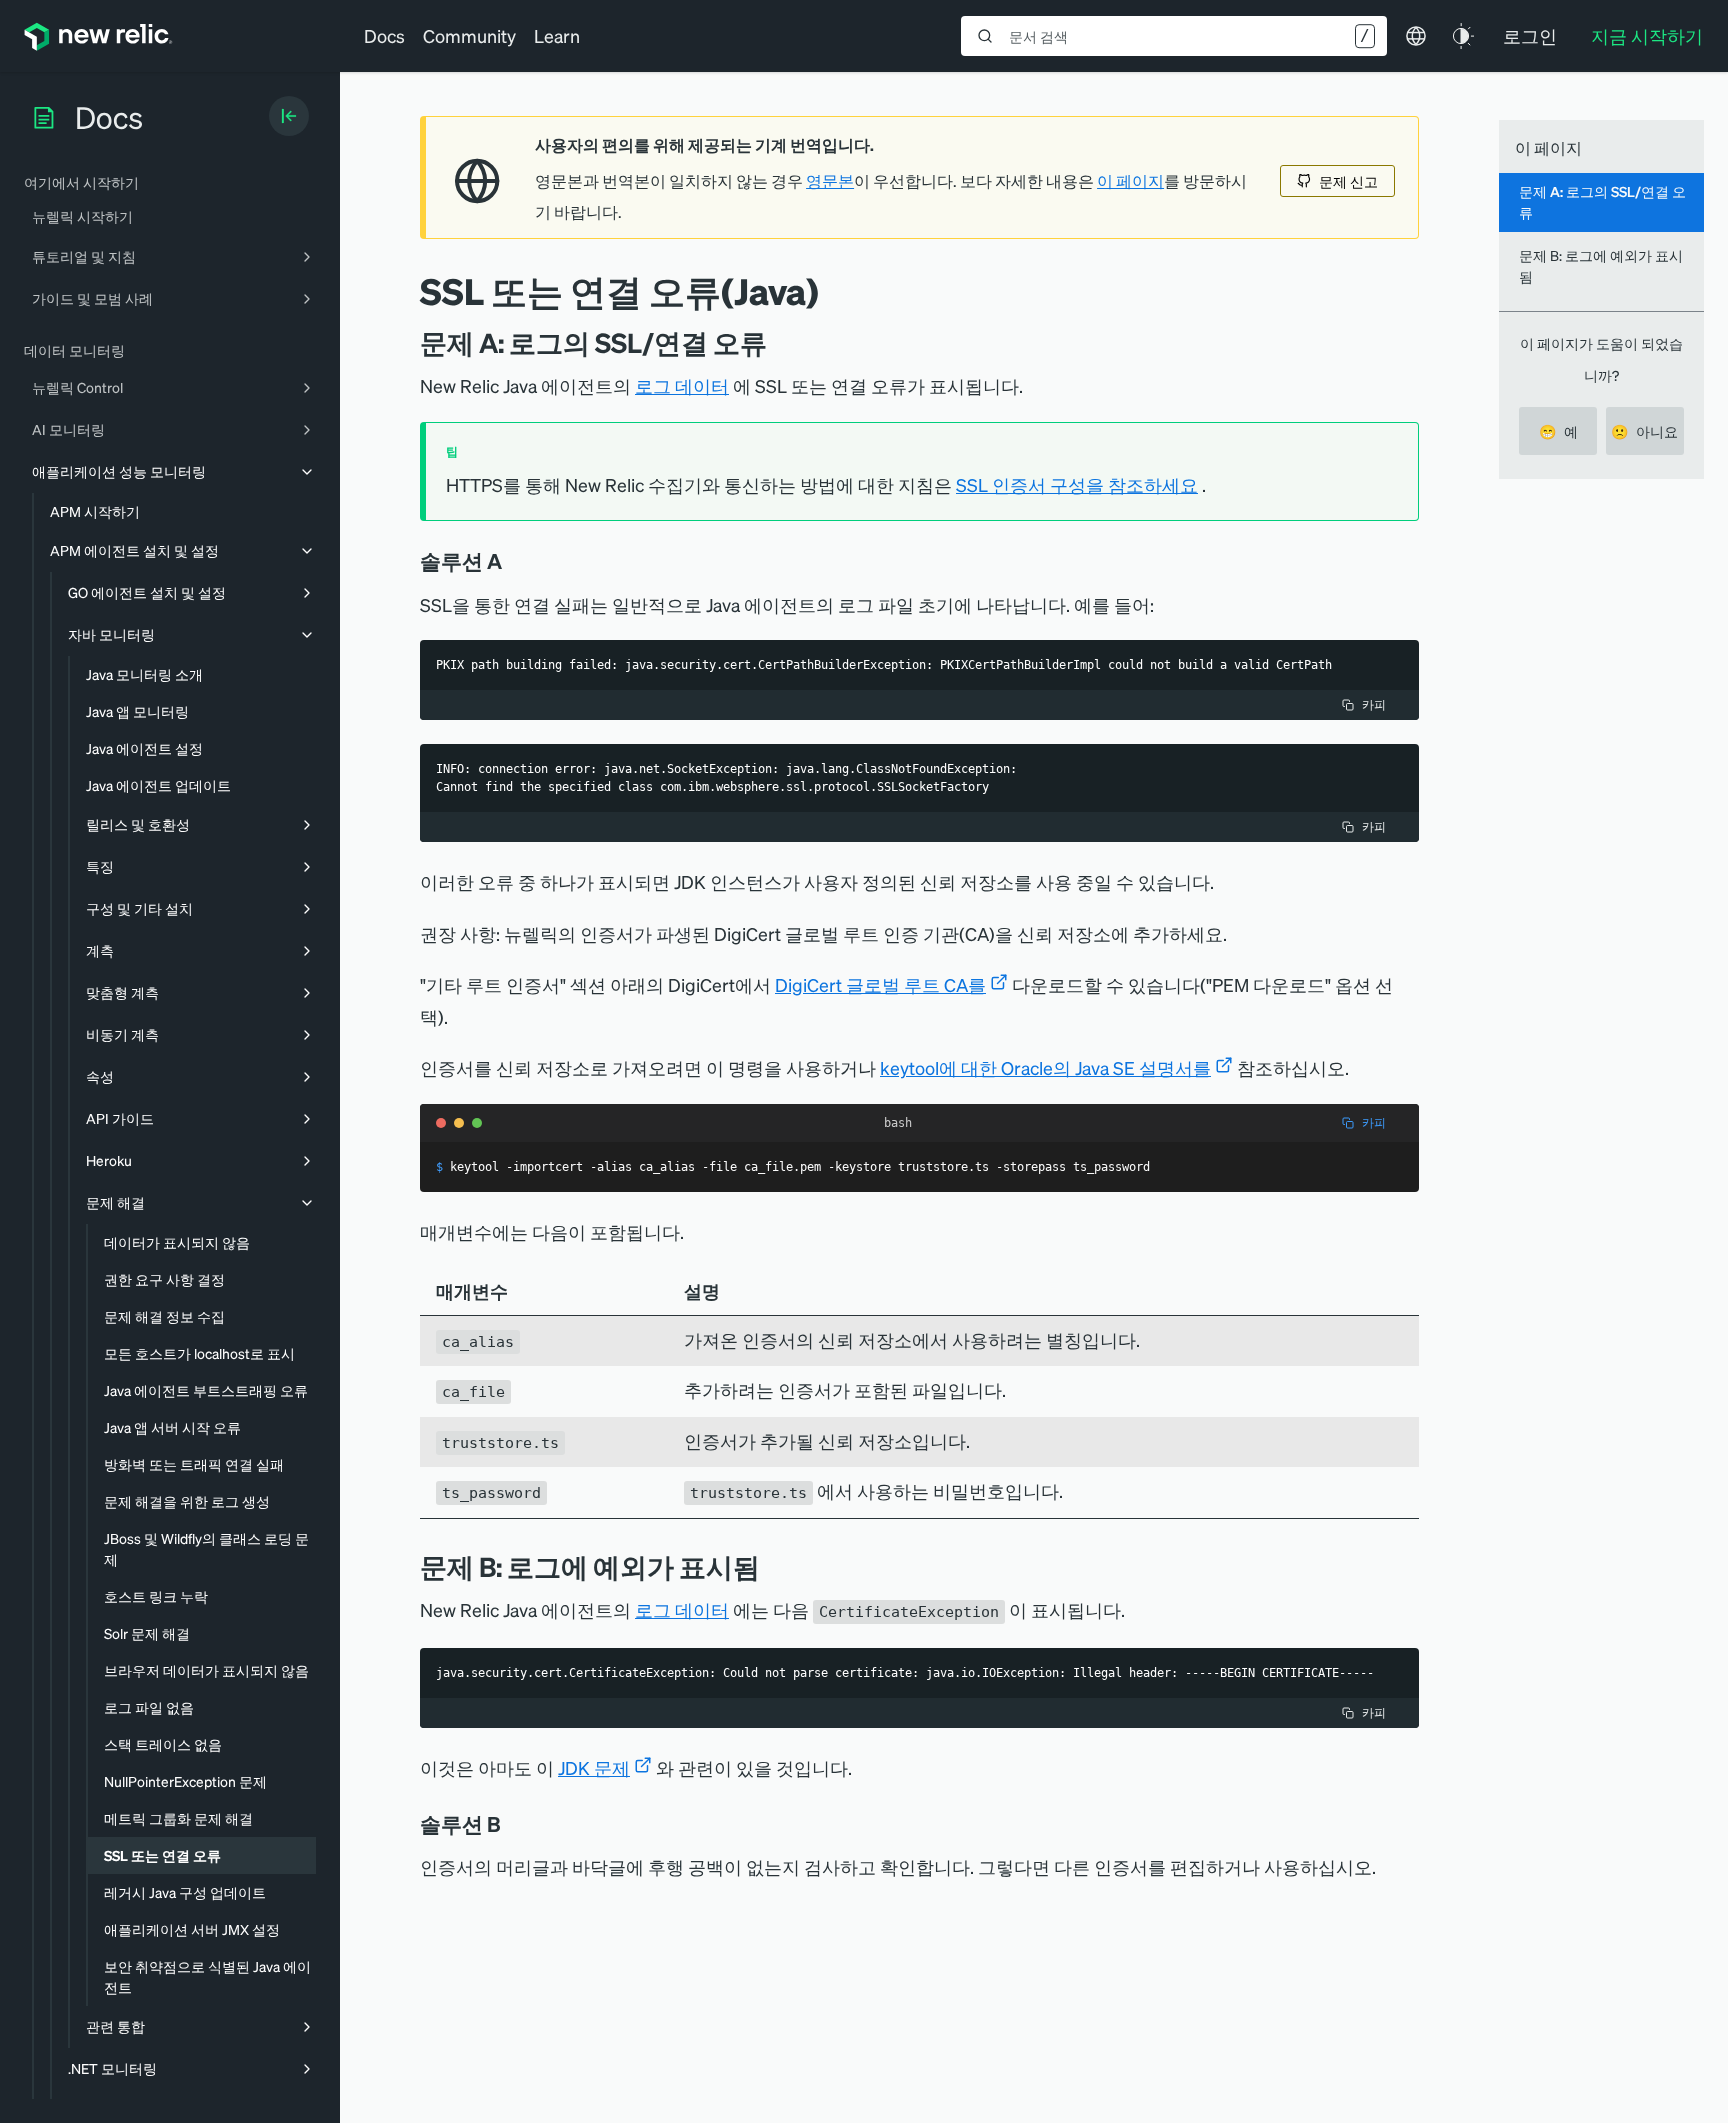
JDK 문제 (594, 1767)
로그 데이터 (682, 385)
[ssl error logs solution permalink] (516, 561)
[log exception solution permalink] (515, 1824)
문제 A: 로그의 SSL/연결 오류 (1602, 201)
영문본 (830, 181)
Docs (384, 35)
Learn (557, 35)
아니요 (1644, 431)
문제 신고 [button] (1348, 181)
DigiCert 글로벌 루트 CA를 (880, 984)
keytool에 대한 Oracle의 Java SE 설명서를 (1045, 1067)
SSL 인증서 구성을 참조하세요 (1077, 484)
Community (469, 35)
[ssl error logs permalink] (782, 342)
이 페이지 (1130, 181)
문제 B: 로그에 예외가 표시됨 (1601, 265)
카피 (1374, 704)
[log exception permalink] (775, 1566)
